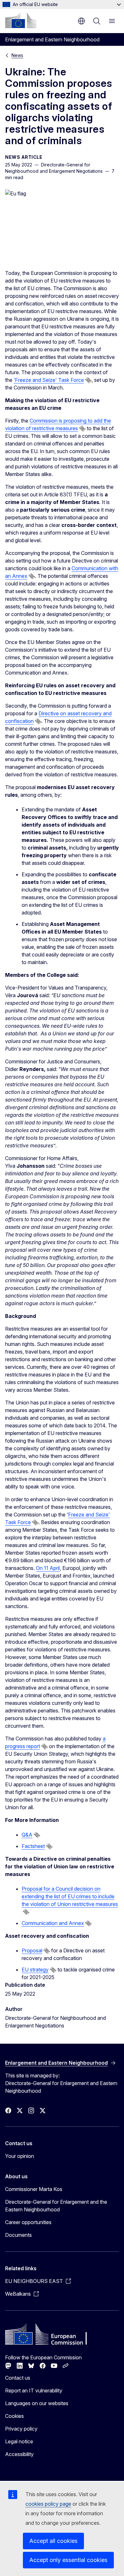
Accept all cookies (53, 2541)
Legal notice (19, 2441)
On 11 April (48, 1568)
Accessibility (19, 2454)
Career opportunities (28, 2222)
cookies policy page (48, 2504)
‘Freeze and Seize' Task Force (49, 380)
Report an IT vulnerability (34, 2390)
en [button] (81, 21)
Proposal (32, 1950)
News (17, 55)
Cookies (14, 2416)
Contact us (18, 2378)
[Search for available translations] (88, 380)
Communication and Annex (53, 1923)
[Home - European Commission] (21, 20)
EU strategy (35, 1970)
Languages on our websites (37, 2403)
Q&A (27, 1835)
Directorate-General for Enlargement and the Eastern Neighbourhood (56, 2206)
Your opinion (20, 2156)
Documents (18, 2235)
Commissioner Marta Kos (34, 2189)
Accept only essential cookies (68, 2560)
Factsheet (33, 1846)
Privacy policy (21, 2429)
